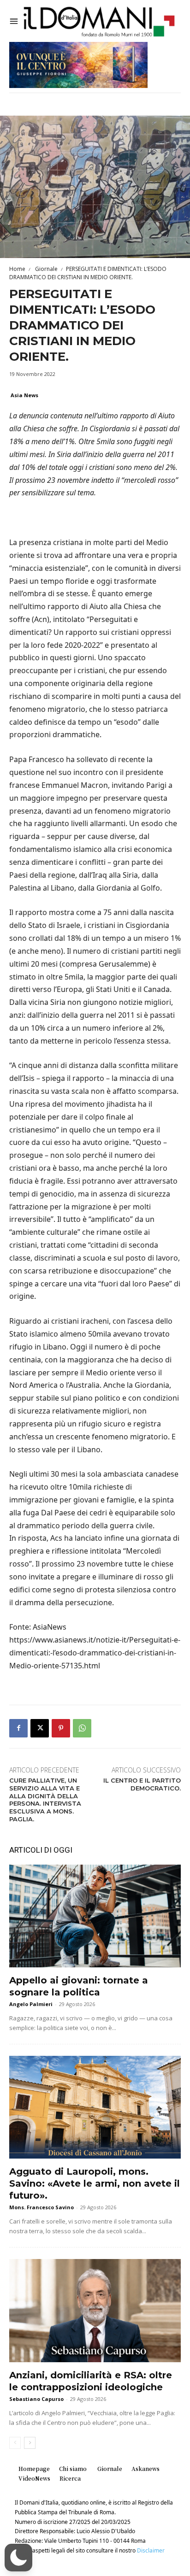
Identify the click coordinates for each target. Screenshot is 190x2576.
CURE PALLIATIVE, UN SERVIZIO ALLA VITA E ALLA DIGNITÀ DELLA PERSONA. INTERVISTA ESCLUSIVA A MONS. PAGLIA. (45, 1800)
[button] (18, 2558)
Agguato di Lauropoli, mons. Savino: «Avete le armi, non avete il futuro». (95, 2183)
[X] (40, 1728)
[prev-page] (15, 2443)
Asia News (24, 395)
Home (17, 269)
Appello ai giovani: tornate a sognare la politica (79, 1986)
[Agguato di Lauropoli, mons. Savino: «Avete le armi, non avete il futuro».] (95, 2107)
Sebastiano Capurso (36, 2399)
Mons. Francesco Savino (42, 2207)
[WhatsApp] (82, 1728)
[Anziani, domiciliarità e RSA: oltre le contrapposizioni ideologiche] (95, 2310)
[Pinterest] (61, 1728)
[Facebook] (18, 1728)
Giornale (46, 269)
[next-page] (30, 2443)
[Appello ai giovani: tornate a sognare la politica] (95, 1916)
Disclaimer (151, 2550)
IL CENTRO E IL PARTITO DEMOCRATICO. (142, 1784)
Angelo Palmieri (31, 2004)
